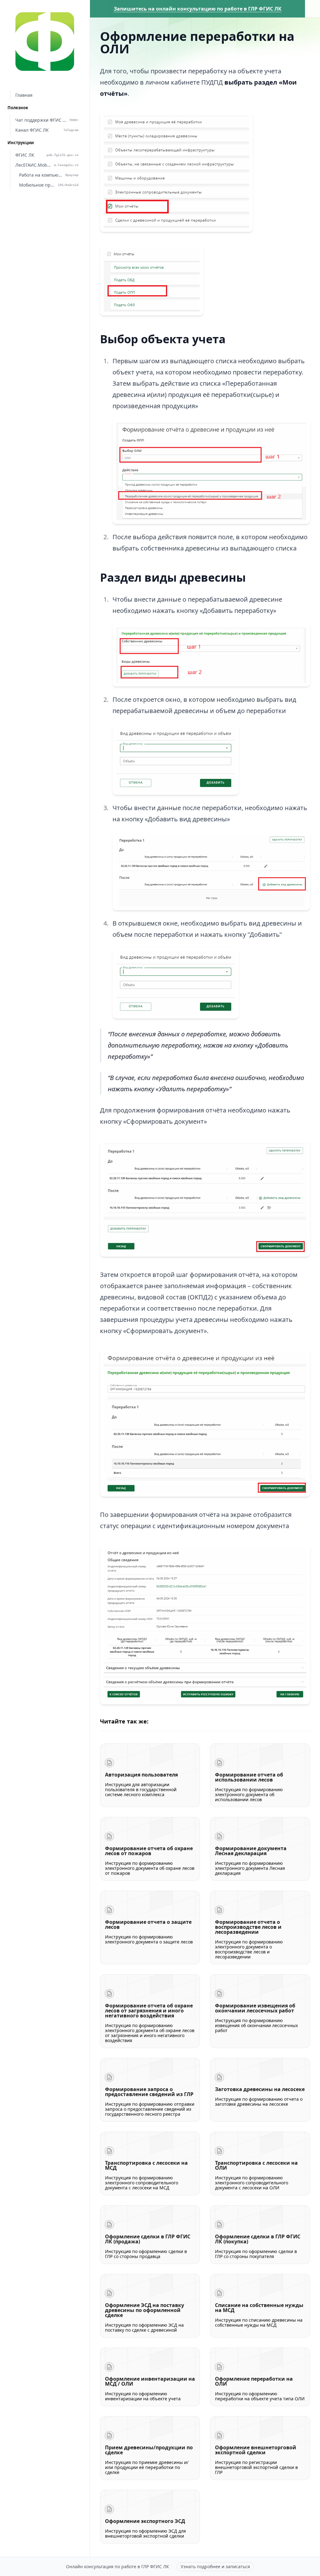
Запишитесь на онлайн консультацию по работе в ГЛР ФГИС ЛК (198, 9)
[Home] (45, 41)
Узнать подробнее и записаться (215, 2566)
